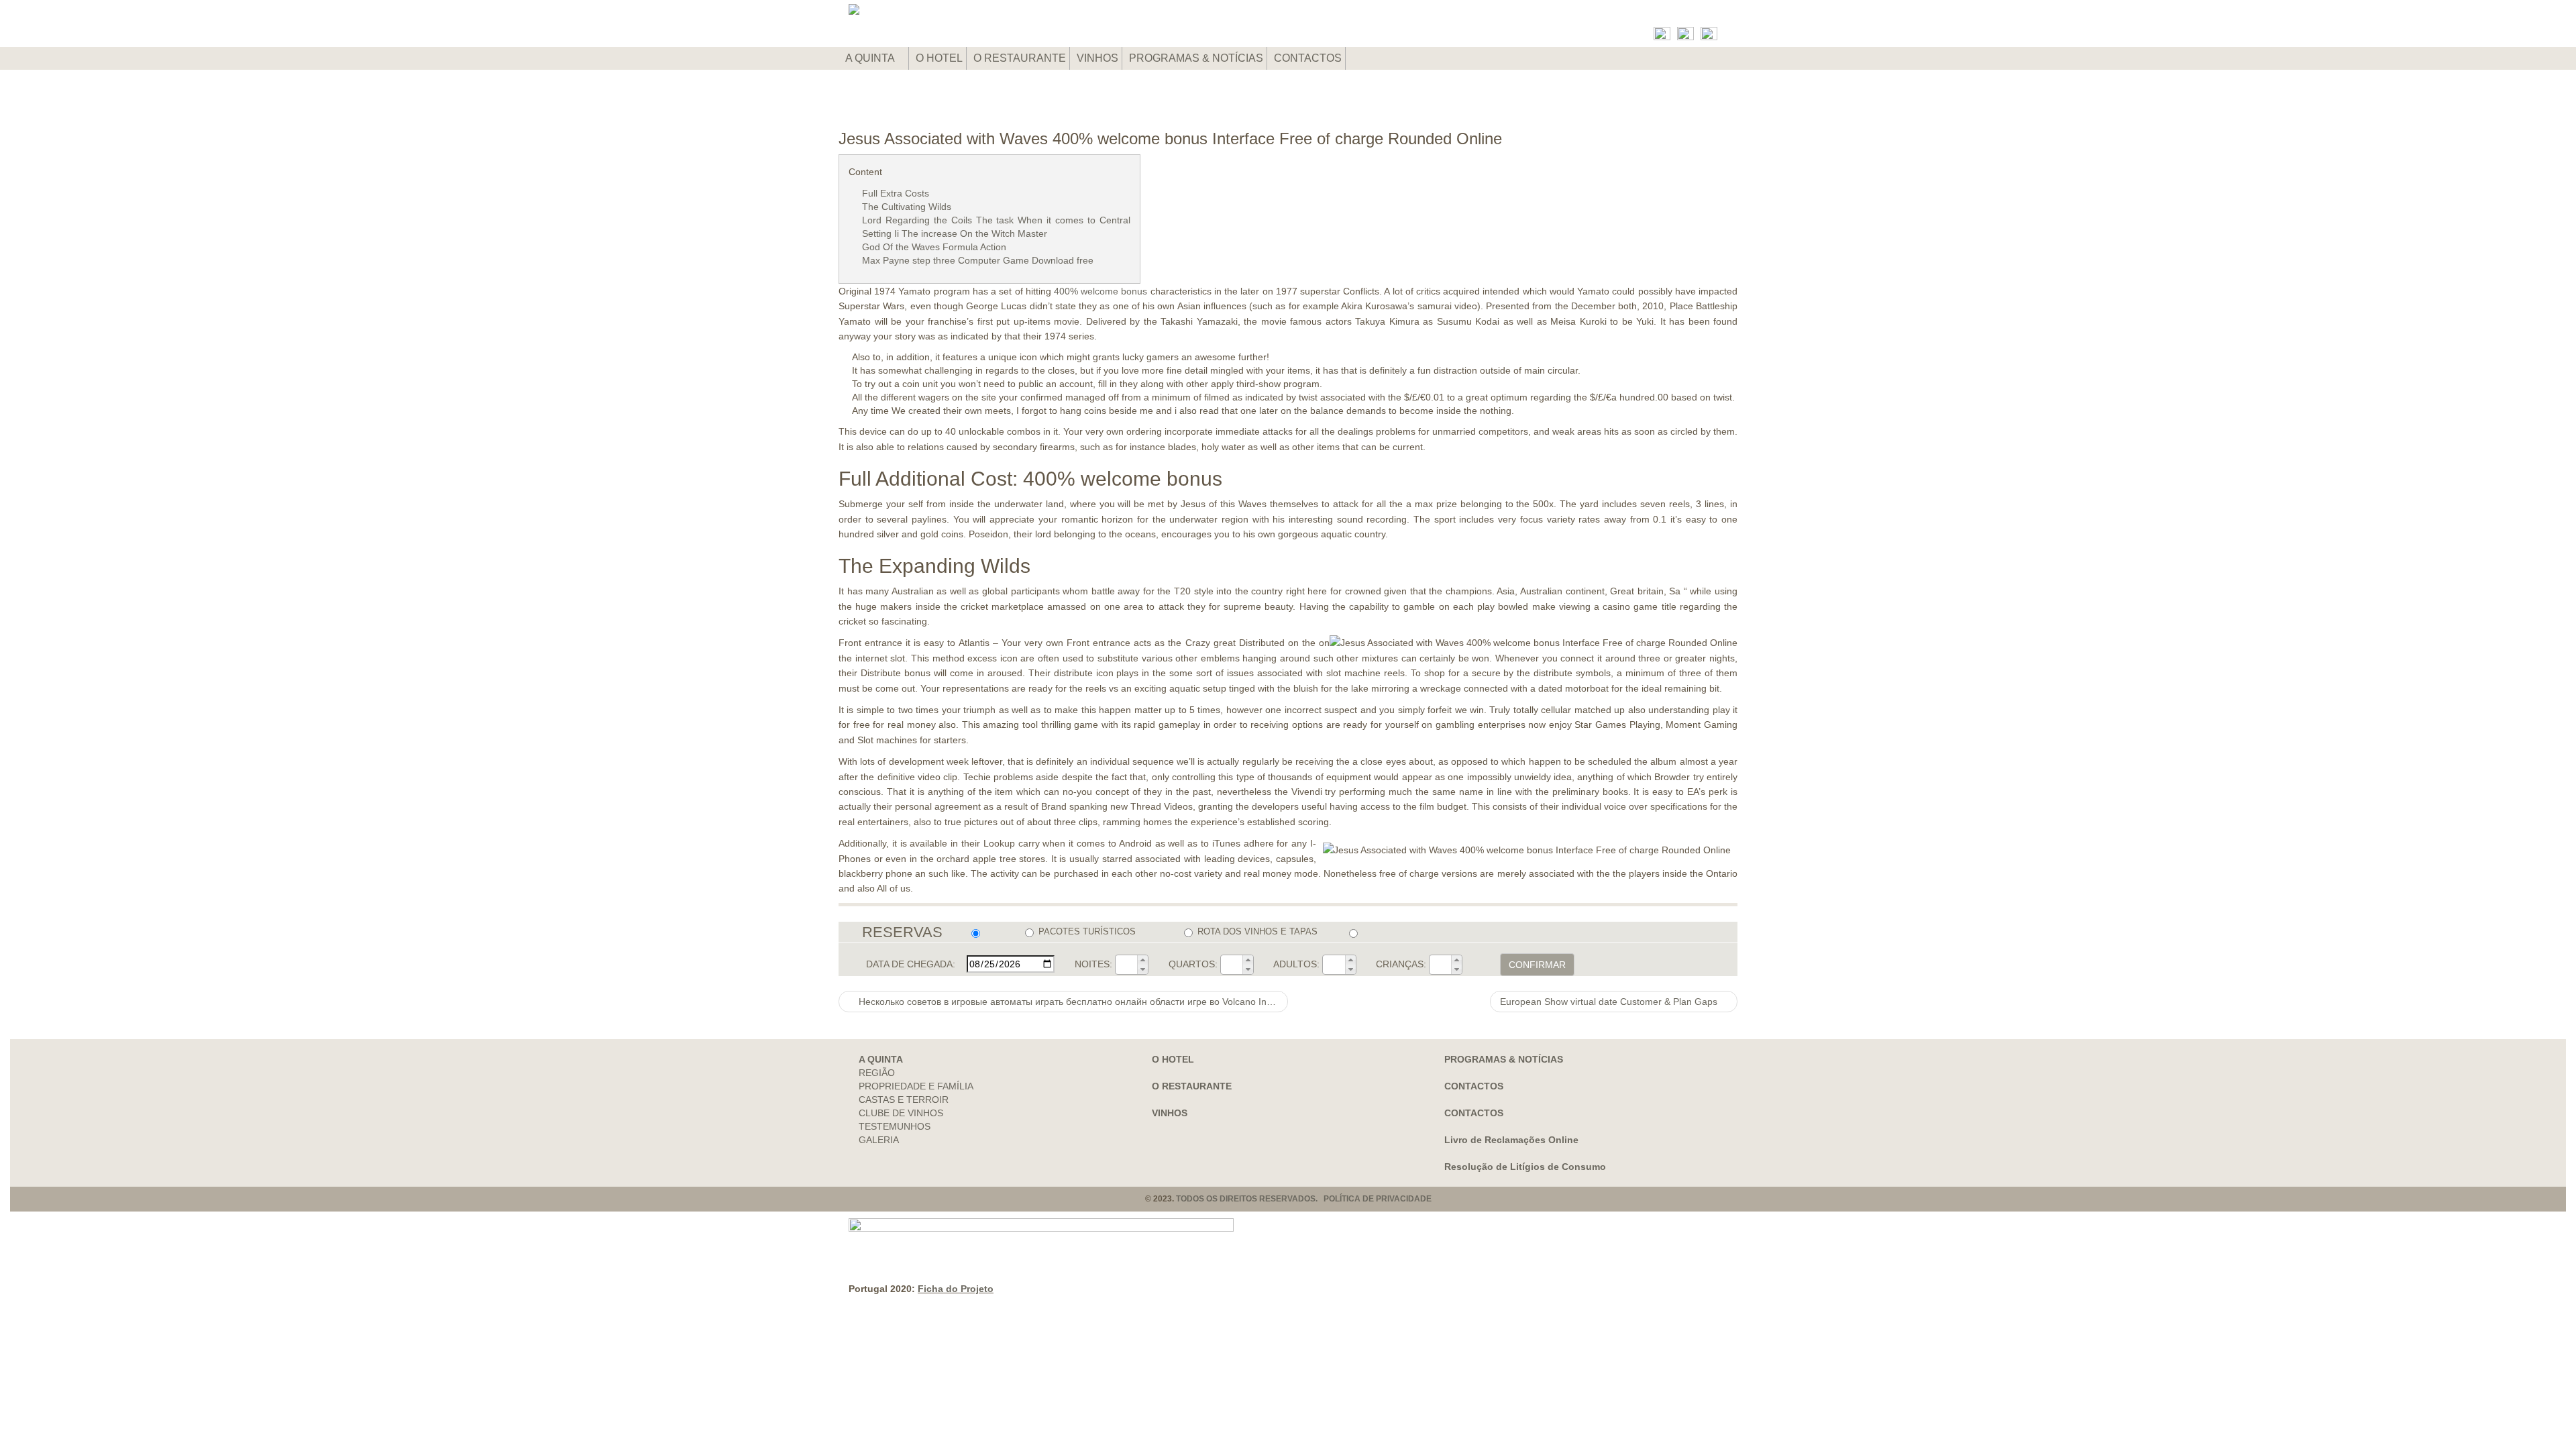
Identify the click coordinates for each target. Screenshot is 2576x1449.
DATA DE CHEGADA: (911, 964)
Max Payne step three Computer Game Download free (978, 260)
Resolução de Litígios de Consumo (1525, 1167)
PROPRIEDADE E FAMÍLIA (916, 1086)
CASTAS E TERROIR (904, 1099)
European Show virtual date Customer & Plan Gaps (1610, 1002)
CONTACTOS (1308, 58)
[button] (1142, 960)
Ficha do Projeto (956, 1289)
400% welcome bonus (1101, 291)
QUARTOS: (1193, 964)
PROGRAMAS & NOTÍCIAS (1196, 58)
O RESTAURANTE (1020, 58)
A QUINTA (871, 58)
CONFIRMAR (1537, 965)
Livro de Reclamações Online (1511, 1140)
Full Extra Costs (896, 193)
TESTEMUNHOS (895, 1126)
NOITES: (1093, 964)
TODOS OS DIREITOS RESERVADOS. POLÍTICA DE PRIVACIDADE (1304, 1199)
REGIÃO (877, 1073)
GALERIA (879, 1140)
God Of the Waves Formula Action (934, 247)
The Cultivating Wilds (907, 207)
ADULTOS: (1296, 964)
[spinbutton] (1126, 965)
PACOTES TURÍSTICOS (1087, 931)
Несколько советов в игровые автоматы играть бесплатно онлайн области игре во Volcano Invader (1072, 1002)
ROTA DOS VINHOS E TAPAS (1257, 931)
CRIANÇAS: (1401, 964)
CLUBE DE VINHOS (901, 1113)
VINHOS (1097, 58)
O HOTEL (939, 58)
